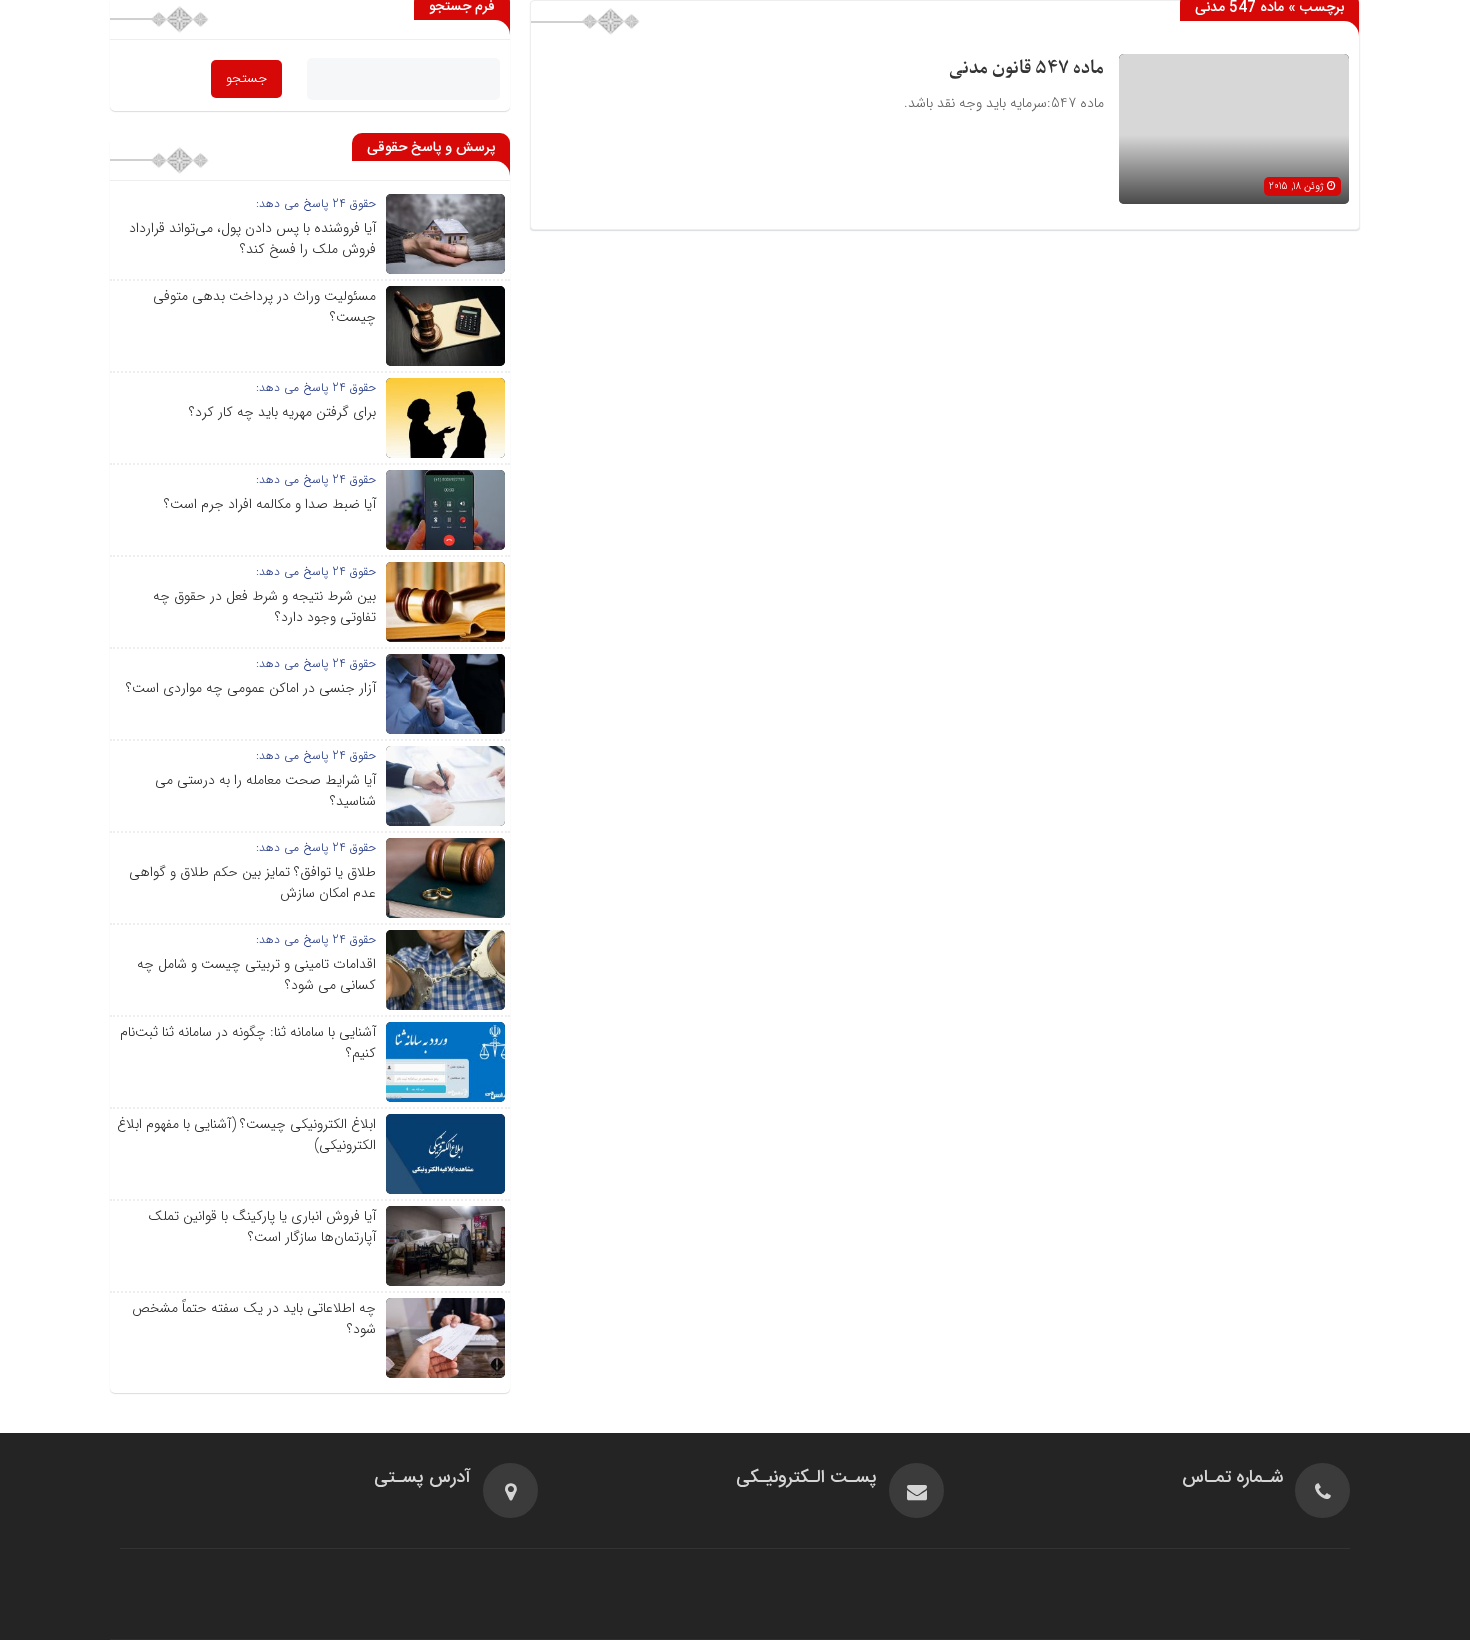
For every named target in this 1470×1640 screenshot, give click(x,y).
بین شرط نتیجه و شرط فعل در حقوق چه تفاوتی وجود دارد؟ (264, 606)
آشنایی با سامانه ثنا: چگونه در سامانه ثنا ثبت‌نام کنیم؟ (248, 1042)
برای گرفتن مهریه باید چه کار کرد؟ (282, 412)
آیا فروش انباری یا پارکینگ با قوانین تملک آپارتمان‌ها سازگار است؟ (262, 1226)
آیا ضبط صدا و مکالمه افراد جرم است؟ (270, 504)
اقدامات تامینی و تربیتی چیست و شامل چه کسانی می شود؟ (256, 974)
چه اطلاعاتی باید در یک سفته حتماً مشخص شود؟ (254, 1318)
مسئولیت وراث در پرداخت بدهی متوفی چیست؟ (264, 306)
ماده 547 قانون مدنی (1026, 68)
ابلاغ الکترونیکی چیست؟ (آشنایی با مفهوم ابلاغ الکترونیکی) (246, 1134)
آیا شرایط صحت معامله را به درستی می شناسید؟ (265, 790)
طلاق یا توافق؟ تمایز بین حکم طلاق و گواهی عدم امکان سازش (252, 882)
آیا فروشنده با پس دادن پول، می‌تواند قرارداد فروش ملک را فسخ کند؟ (252, 238)
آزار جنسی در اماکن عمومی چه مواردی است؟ (251, 688)
